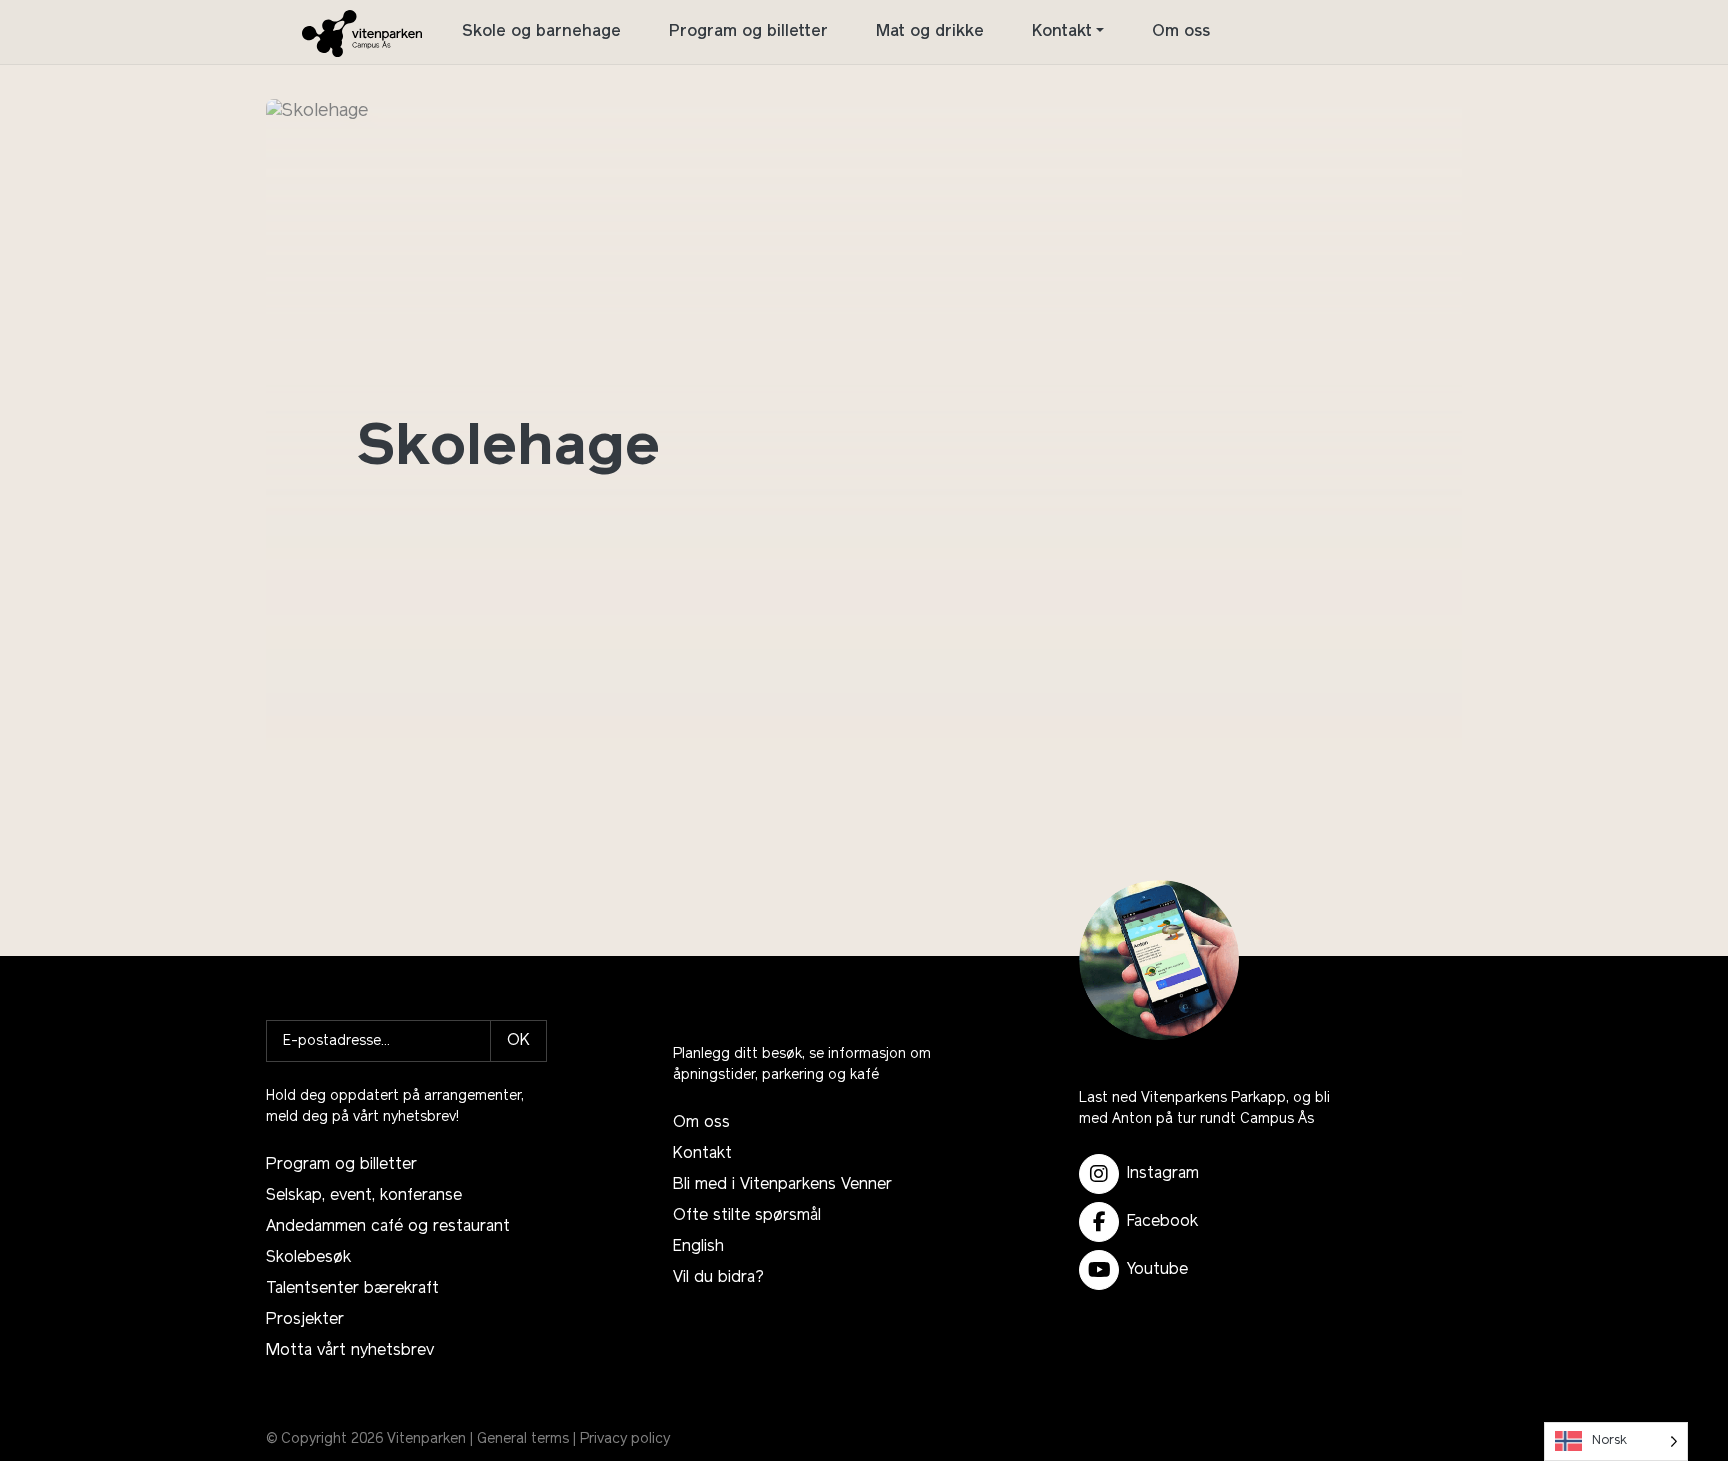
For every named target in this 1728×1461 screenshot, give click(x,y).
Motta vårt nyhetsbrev (350, 1351)
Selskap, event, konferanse (364, 1196)
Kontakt (1062, 32)
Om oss (1181, 32)
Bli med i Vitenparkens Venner (782, 1185)
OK (518, 1041)
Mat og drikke (930, 32)
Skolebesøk (308, 1258)
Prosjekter (305, 1320)
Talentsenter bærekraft (352, 1289)
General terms (523, 1439)
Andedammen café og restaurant (388, 1227)
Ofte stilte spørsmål (747, 1216)
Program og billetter (748, 32)
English (698, 1247)
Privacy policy (625, 1439)
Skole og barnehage (541, 32)
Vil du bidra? (718, 1278)
